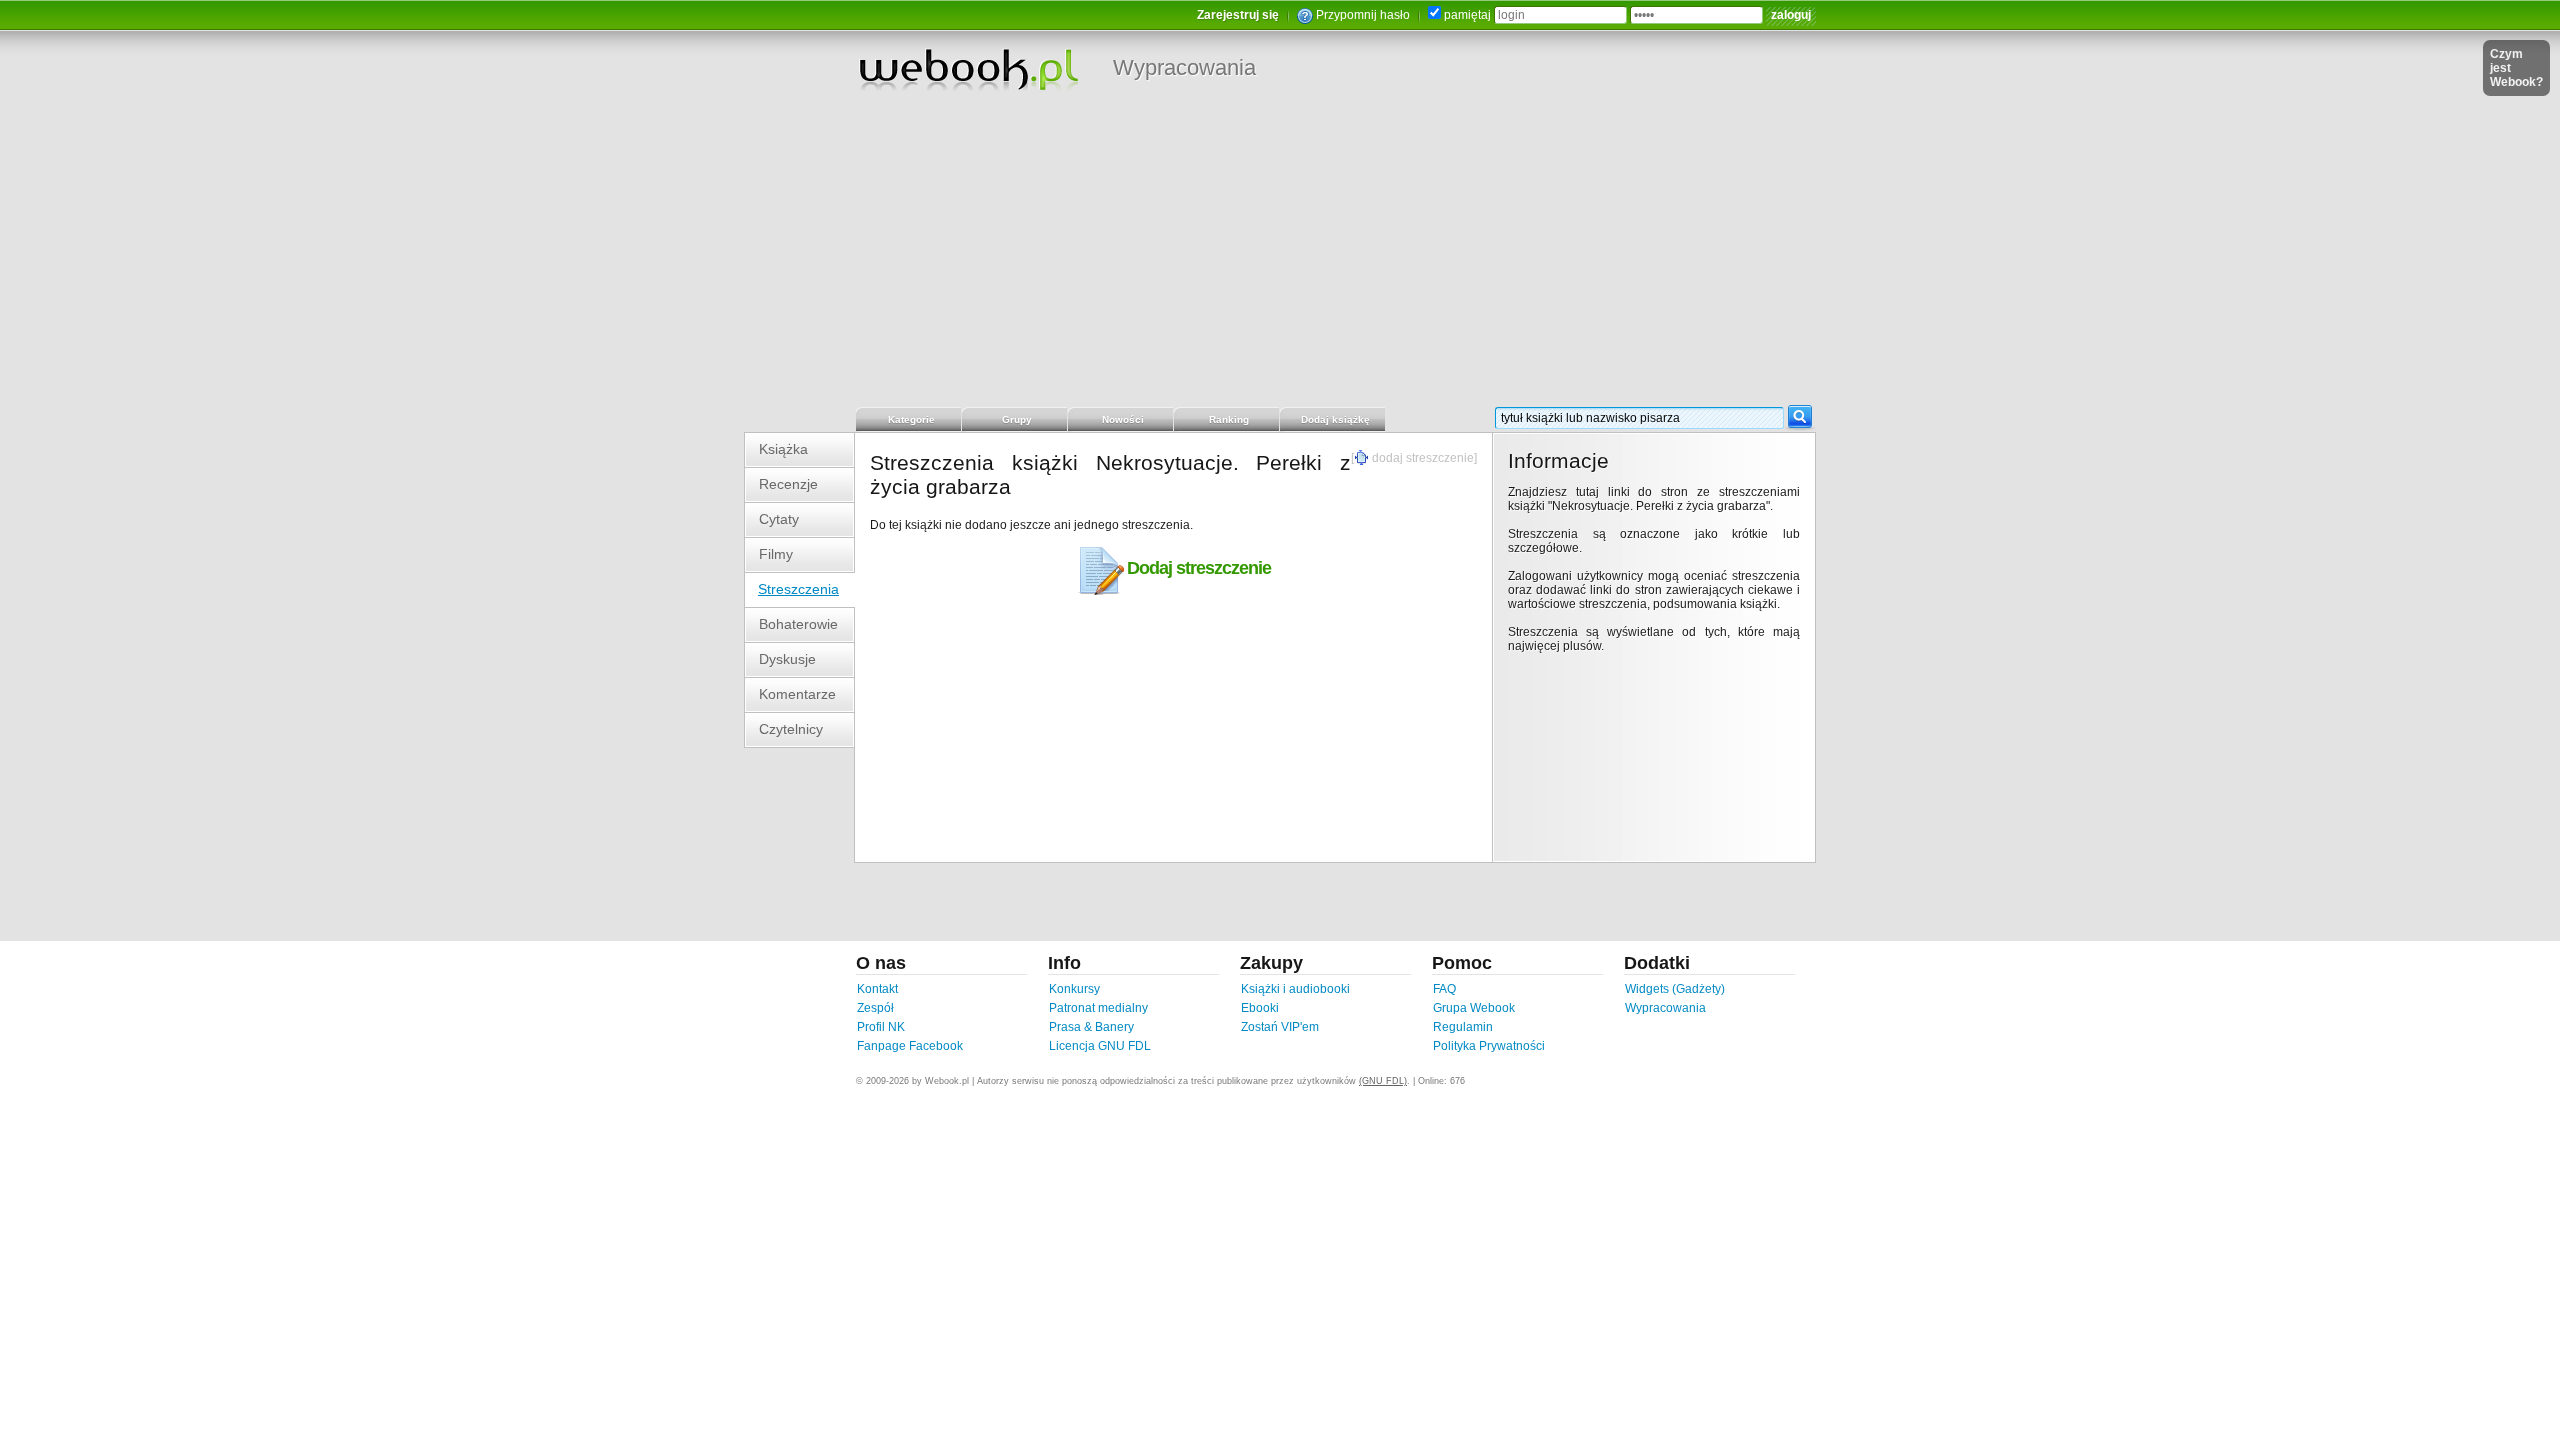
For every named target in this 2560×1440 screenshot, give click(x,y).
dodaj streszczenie (1423, 458)
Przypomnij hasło (1363, 15)
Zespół (875, 1008)
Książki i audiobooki (1295, 989)
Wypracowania (1184, 67)
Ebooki (1260, 1008)
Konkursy (1074, 989)
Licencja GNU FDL (1100, 1046)
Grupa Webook (1474, 1008)
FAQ (1444, 989)
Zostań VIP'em (1280, 1027)
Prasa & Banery (1091, 1027)
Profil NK (881, 1027)
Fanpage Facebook (910, 1046)
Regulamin (1463, 1027)
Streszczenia (798, 589)
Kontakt (877, 989)
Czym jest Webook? (2516, 68)
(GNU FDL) (1383, 1081)
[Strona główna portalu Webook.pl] (968, 69)
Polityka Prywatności (1489, 1046)
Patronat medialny (1098, 1008)
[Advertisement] (1280, 255)
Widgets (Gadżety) (1675, 989)
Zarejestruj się (1238, 15)
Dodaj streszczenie (1199, 568)
